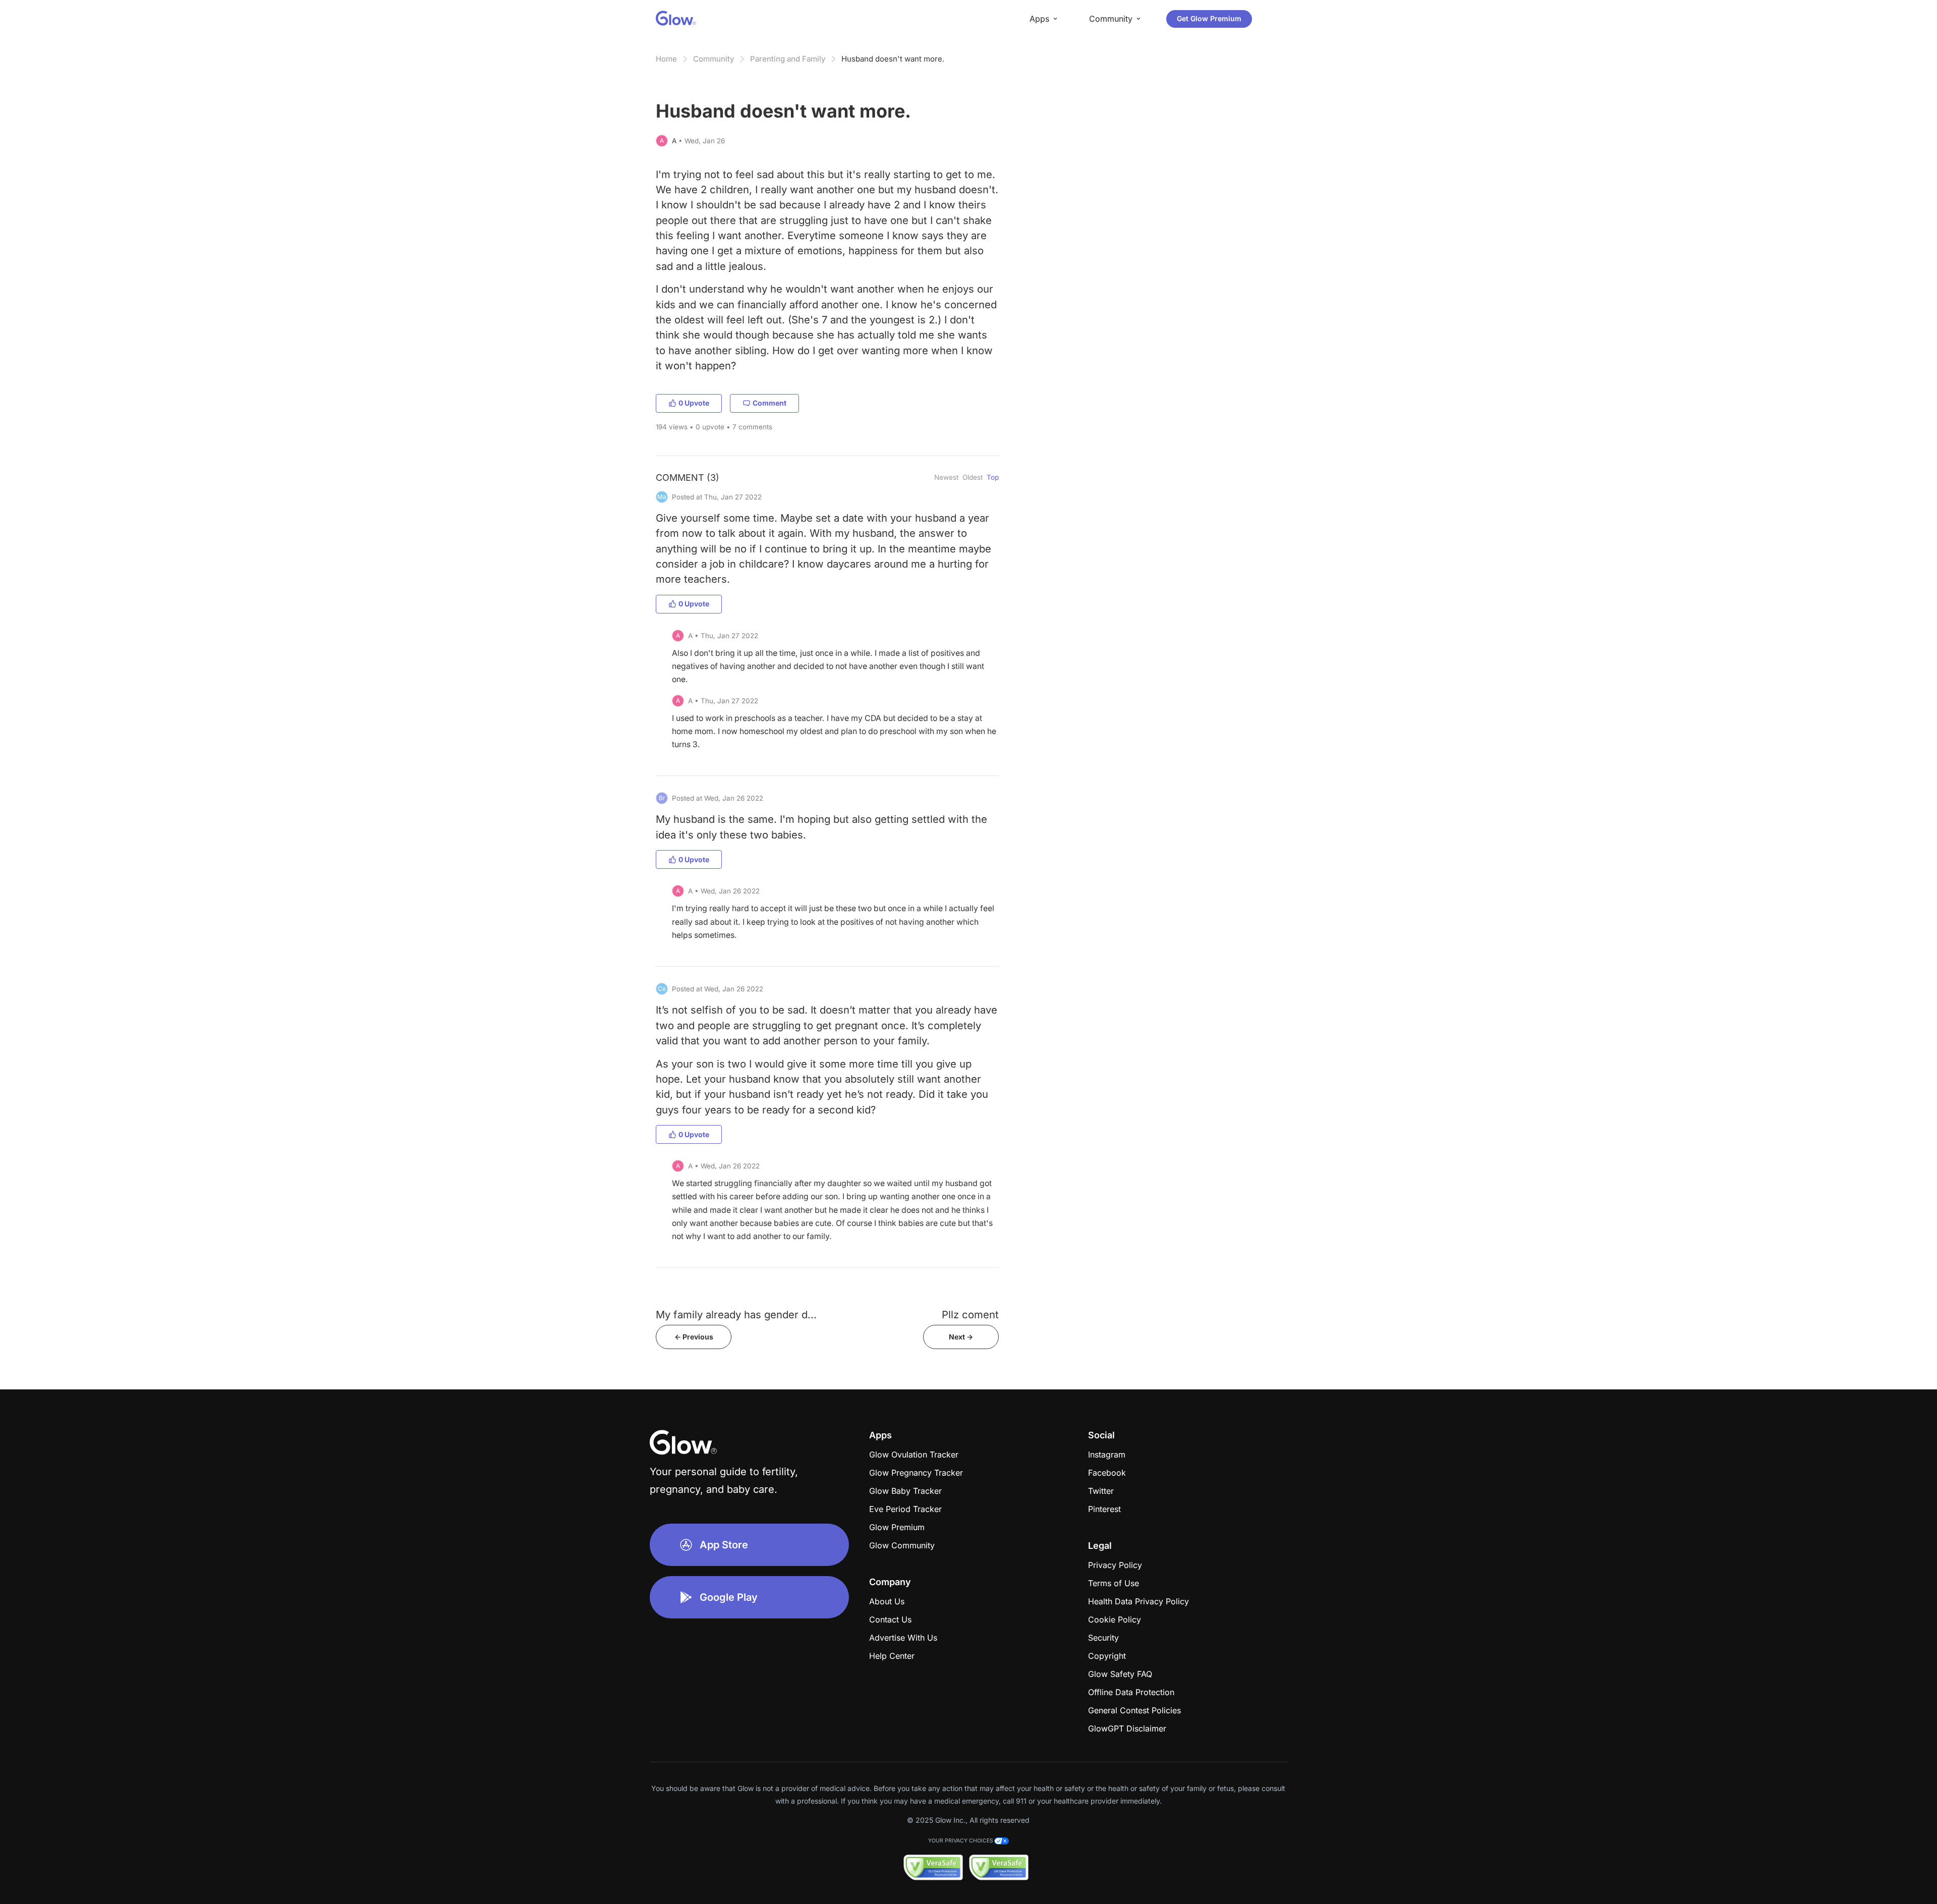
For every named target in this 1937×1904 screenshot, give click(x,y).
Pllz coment (970, 1314)
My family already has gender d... (736, 1314)
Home (666, 59)
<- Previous (694, 1337)
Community (714, 59)
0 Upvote (694, 403)
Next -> (961, 1337)
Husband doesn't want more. (893, 59)
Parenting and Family (788, 59)
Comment (770, 403)
